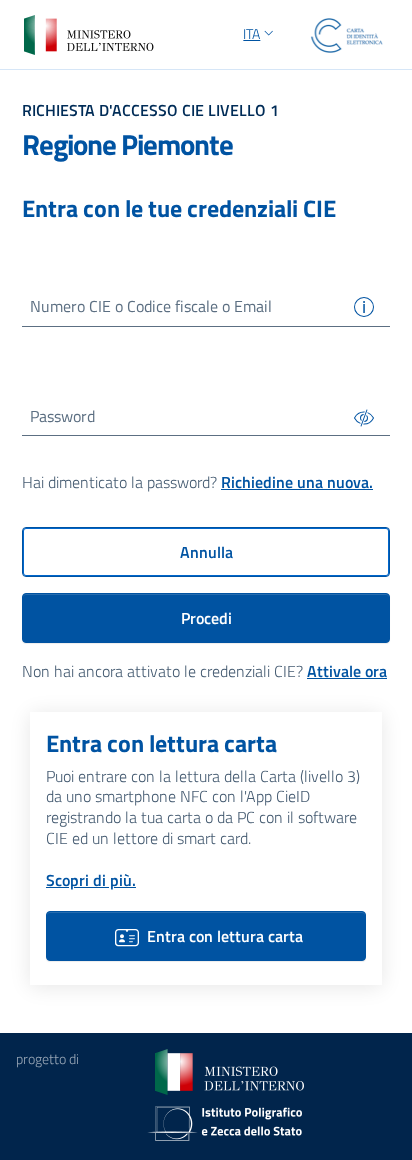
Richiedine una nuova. (297, 482)
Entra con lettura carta (225, 936)
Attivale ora (347, 671)
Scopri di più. (91, 880)
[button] (260, 35)
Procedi (206, 618)
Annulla (206, 552)
